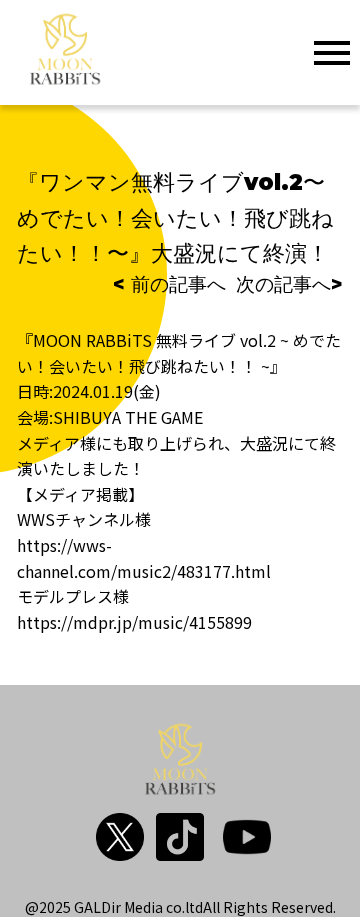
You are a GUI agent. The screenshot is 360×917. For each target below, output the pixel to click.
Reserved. (303, 907)
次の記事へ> (289, 284)
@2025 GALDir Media (94, 907)
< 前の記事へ (169, 284)
